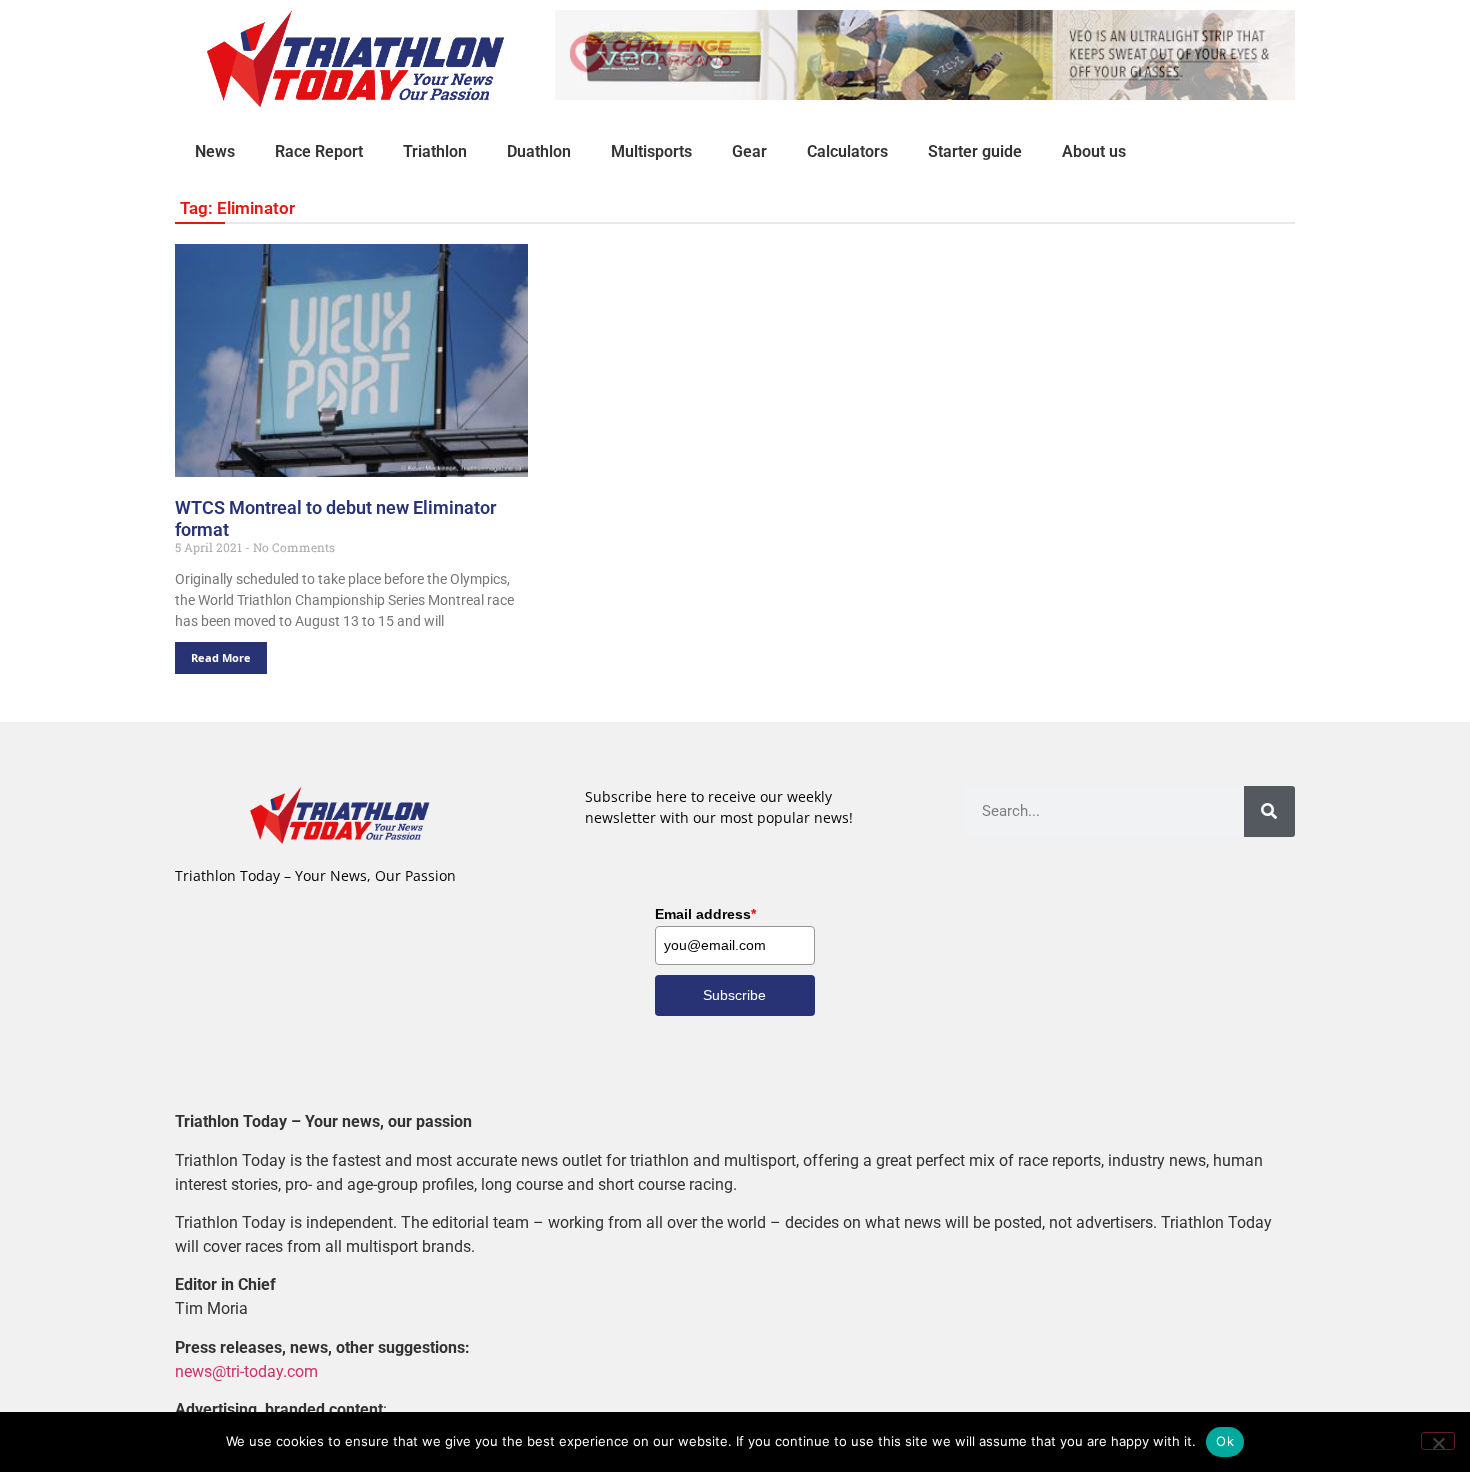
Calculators (847, 151)
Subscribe (734, 995)
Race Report (319, 151)
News (215, 151)
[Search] (1269, 811)
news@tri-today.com (246, 1371)
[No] (1438, 1441)
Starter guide (975, 151)
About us (1094, 151)
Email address (705, 914)
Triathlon (435, 151)
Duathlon (539, 151)
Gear (749, 151)
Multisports (651, 151)
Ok (1225, 1441)
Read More (221, 657)
